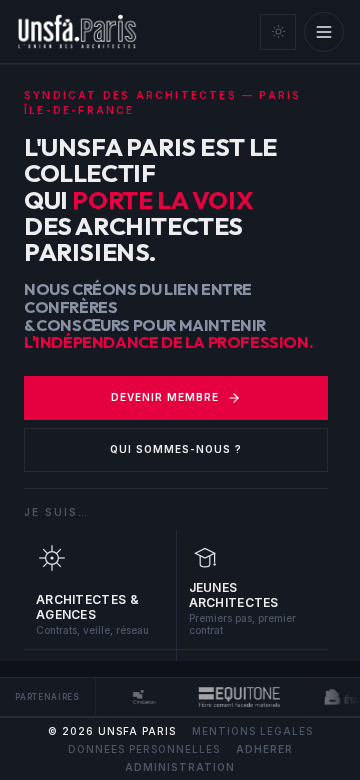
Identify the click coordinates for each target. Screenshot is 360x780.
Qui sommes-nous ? (176, 449)
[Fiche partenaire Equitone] (238, 697)
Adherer (264, 749)
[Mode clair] (278, 32)
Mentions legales (252, 731)
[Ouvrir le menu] (324, 32)
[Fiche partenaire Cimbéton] (143, 697)
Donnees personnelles (144, 749)
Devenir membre (165, 397)
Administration (180, 767)
